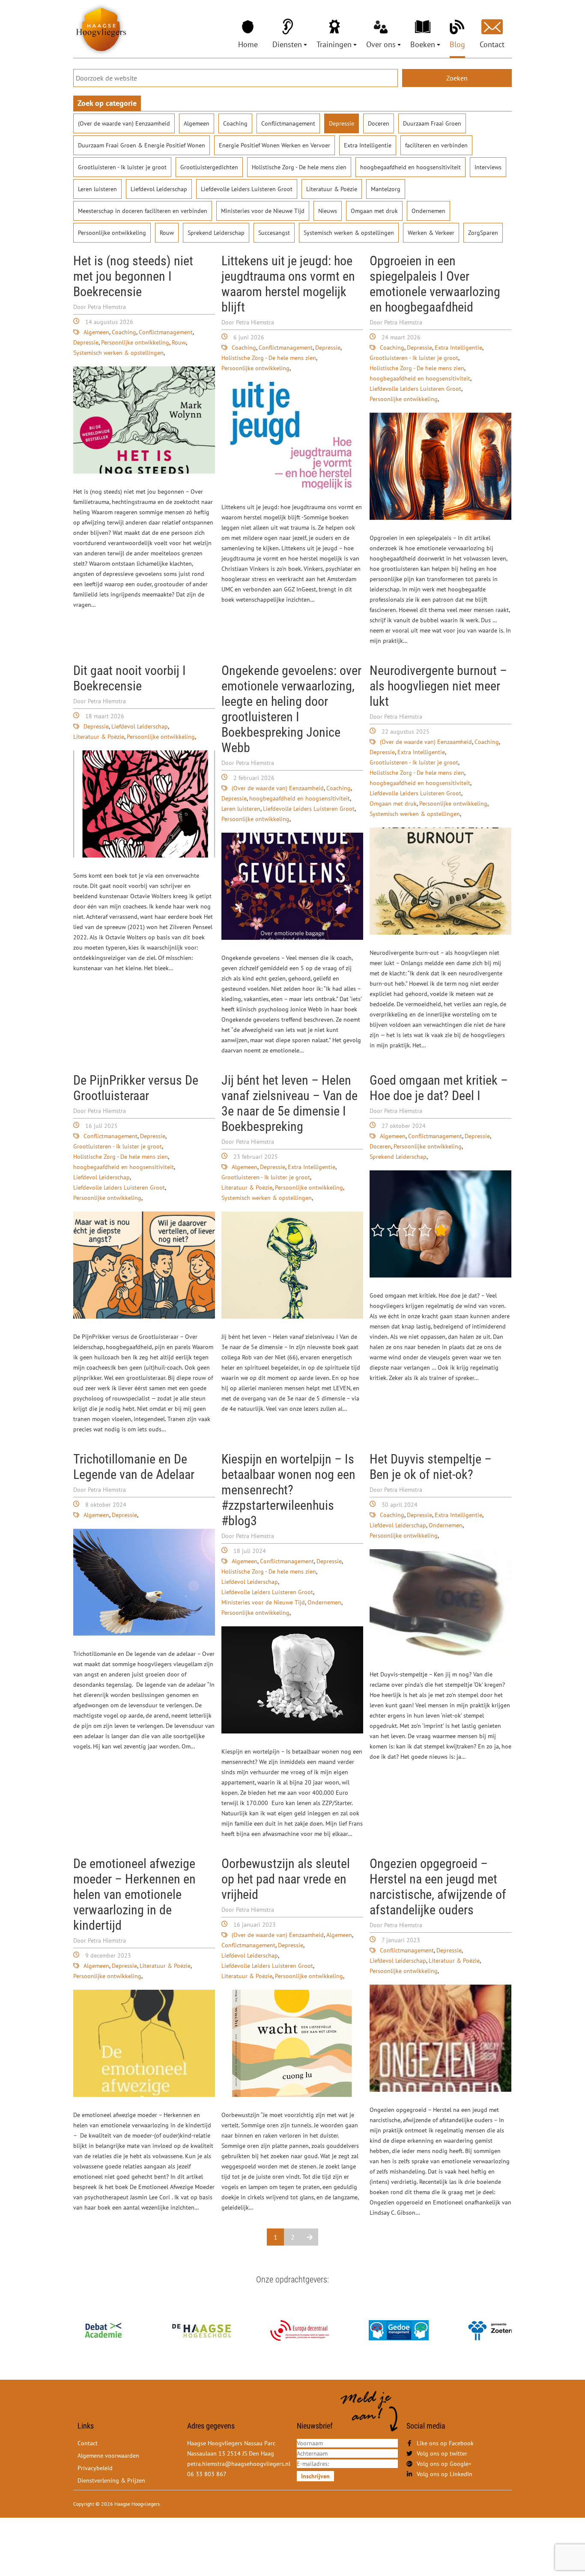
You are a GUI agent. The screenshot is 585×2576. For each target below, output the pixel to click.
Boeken (423, 44)
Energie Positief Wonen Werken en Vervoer (275, 145)
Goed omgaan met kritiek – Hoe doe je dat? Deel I (439, 1088)
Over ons (381, 44)
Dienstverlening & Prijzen (111, 2480)
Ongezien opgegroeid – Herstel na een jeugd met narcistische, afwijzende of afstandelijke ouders (438, 1887)
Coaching (235, 123)
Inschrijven (315, 2476)
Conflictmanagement (288, 123)
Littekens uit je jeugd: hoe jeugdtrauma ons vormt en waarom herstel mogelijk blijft (288, 284)
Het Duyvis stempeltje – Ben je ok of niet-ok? (431, 1467)
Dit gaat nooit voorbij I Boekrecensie (130, 678)
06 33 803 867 (207, 2474)
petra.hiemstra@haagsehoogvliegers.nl (239, 2464)
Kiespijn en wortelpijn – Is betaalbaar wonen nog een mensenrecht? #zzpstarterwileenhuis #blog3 (288, 1490)
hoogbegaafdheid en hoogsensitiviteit (410, 167)
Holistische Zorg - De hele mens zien (299, 167)
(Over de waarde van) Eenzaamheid (124, 123)
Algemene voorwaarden (108, 2456)
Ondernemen (428, 211)
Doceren (379, 123)
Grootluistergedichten (209, 167)
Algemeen (197, 123)
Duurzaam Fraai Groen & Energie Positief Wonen (142, 145)
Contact (492, 44)
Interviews (488, 167)
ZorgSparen (483, 233)
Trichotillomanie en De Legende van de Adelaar (134, 1467)
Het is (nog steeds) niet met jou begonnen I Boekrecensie (133, 276)
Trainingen (334, 44)
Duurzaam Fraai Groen (432, 123)
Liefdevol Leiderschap (159, 189)
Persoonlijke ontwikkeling (112, 233)
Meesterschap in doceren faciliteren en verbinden (143, 211)
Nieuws (328, 211)
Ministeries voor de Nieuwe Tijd (263, 211)
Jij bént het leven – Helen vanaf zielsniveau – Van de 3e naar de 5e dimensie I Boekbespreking (290, 1103)
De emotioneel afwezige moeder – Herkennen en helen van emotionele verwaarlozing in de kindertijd (134, 1894)
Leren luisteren (97, 189)
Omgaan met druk (374, 211)
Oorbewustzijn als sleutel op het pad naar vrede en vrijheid (286, 1879)
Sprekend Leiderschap (216, 233)
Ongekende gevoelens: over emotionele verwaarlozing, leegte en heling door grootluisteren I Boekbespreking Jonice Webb (291, 709)
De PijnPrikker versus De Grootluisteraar (136, 1088)
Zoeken (457, 78)
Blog (457, 44)
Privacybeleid (95, 2468)
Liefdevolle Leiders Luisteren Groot (247, 189)
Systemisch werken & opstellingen (349, 233)
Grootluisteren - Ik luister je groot (122, 167)
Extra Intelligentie (368, 145)
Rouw (167, 233)
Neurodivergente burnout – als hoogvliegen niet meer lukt (438, 686)
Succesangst (274, 233)
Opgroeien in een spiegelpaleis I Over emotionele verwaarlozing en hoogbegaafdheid (435, 284)
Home (248, 44)
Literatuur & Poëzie (332, 189)
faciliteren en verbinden (436, 145)
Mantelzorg (386, 189)
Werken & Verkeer (431, 233)
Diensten (287, 44)
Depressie (342, 123)
